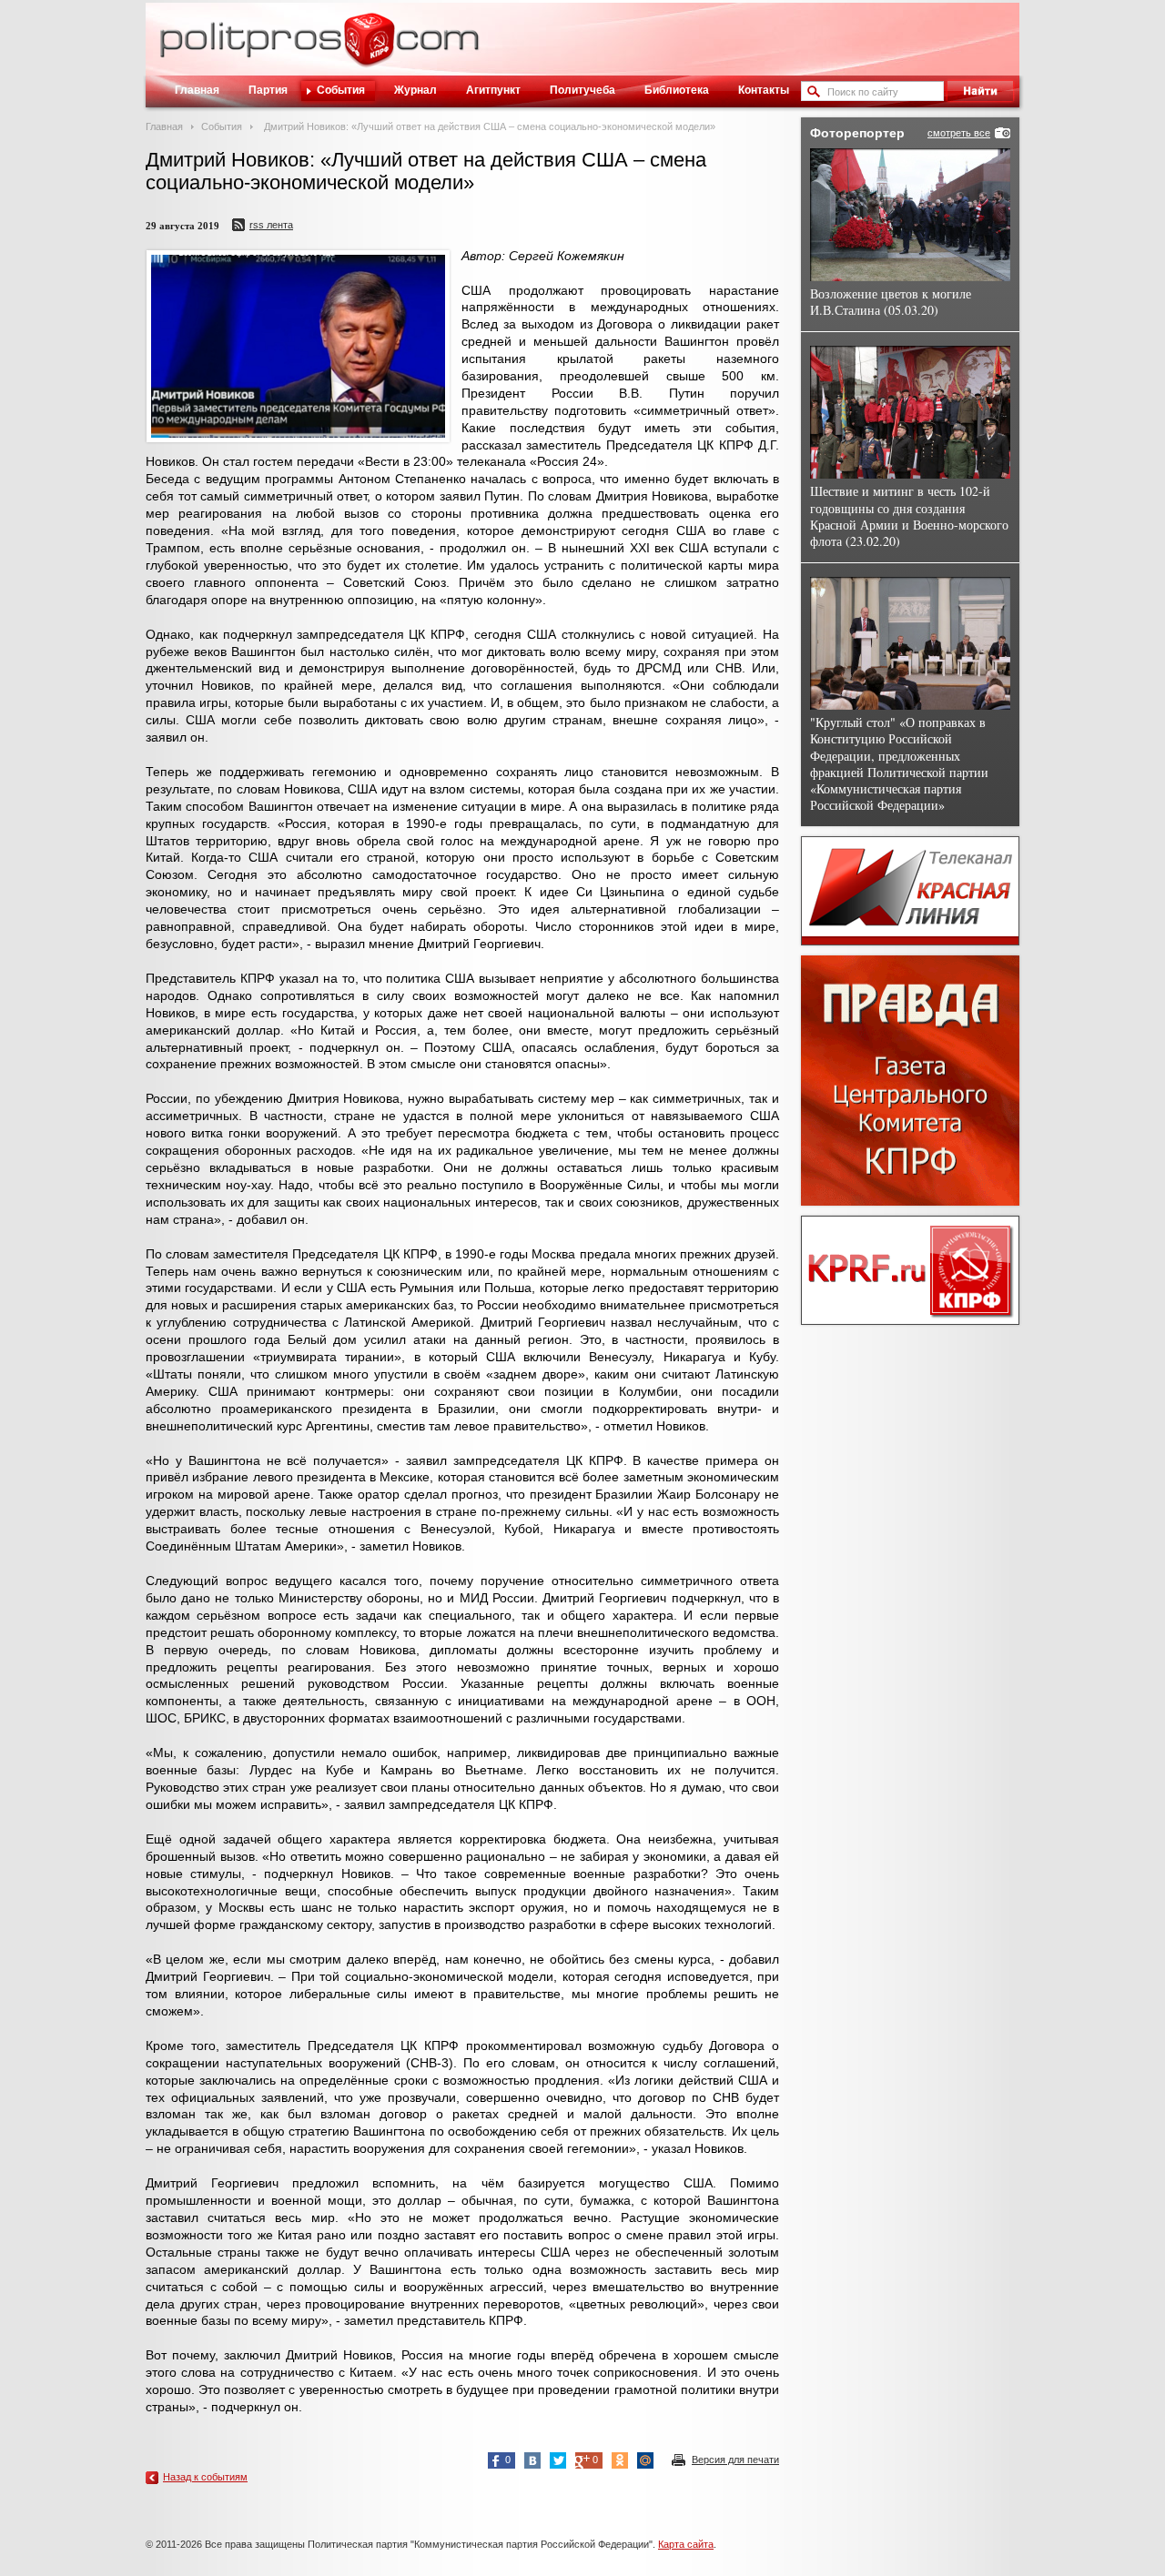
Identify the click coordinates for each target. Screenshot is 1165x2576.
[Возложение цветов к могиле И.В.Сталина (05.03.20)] (910, 215)
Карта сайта (686, 2544)
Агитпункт (493, 90)
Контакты (764, 90)
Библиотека (677, 90)
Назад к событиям (205, 2477)
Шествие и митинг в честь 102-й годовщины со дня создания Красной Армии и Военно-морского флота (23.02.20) (909, 516)
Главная (197, 90)
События (341, 90)
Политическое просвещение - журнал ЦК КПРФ (369, 49)
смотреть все (959, 133)
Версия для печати (735, 2460)
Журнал (415, 90)
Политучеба (582, 90)
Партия (268, 90)
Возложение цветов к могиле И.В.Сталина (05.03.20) (891, 302)
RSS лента (271, 225)
